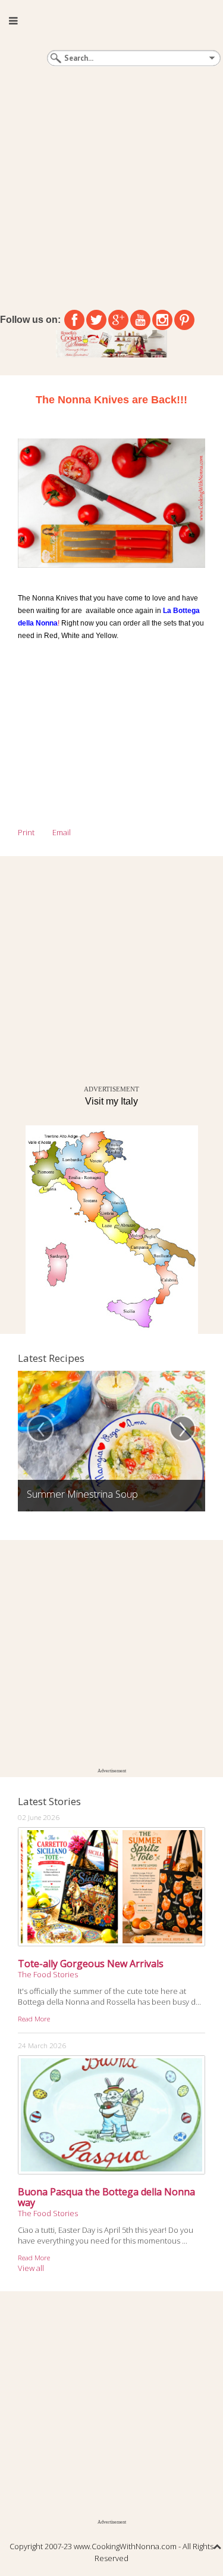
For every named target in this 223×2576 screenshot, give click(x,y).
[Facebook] (74, 320)
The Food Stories (48, 1974)
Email (62, 832)
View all (31, 2268)
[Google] (118, 320)
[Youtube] (140, 320)
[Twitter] (96, 320)
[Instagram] (162, 320)
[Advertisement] (111, 186)
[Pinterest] (184, 320)
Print (26, 832)
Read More (34, 2018)
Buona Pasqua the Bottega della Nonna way (106, 2197)
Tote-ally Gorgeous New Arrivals (91, 1964)
